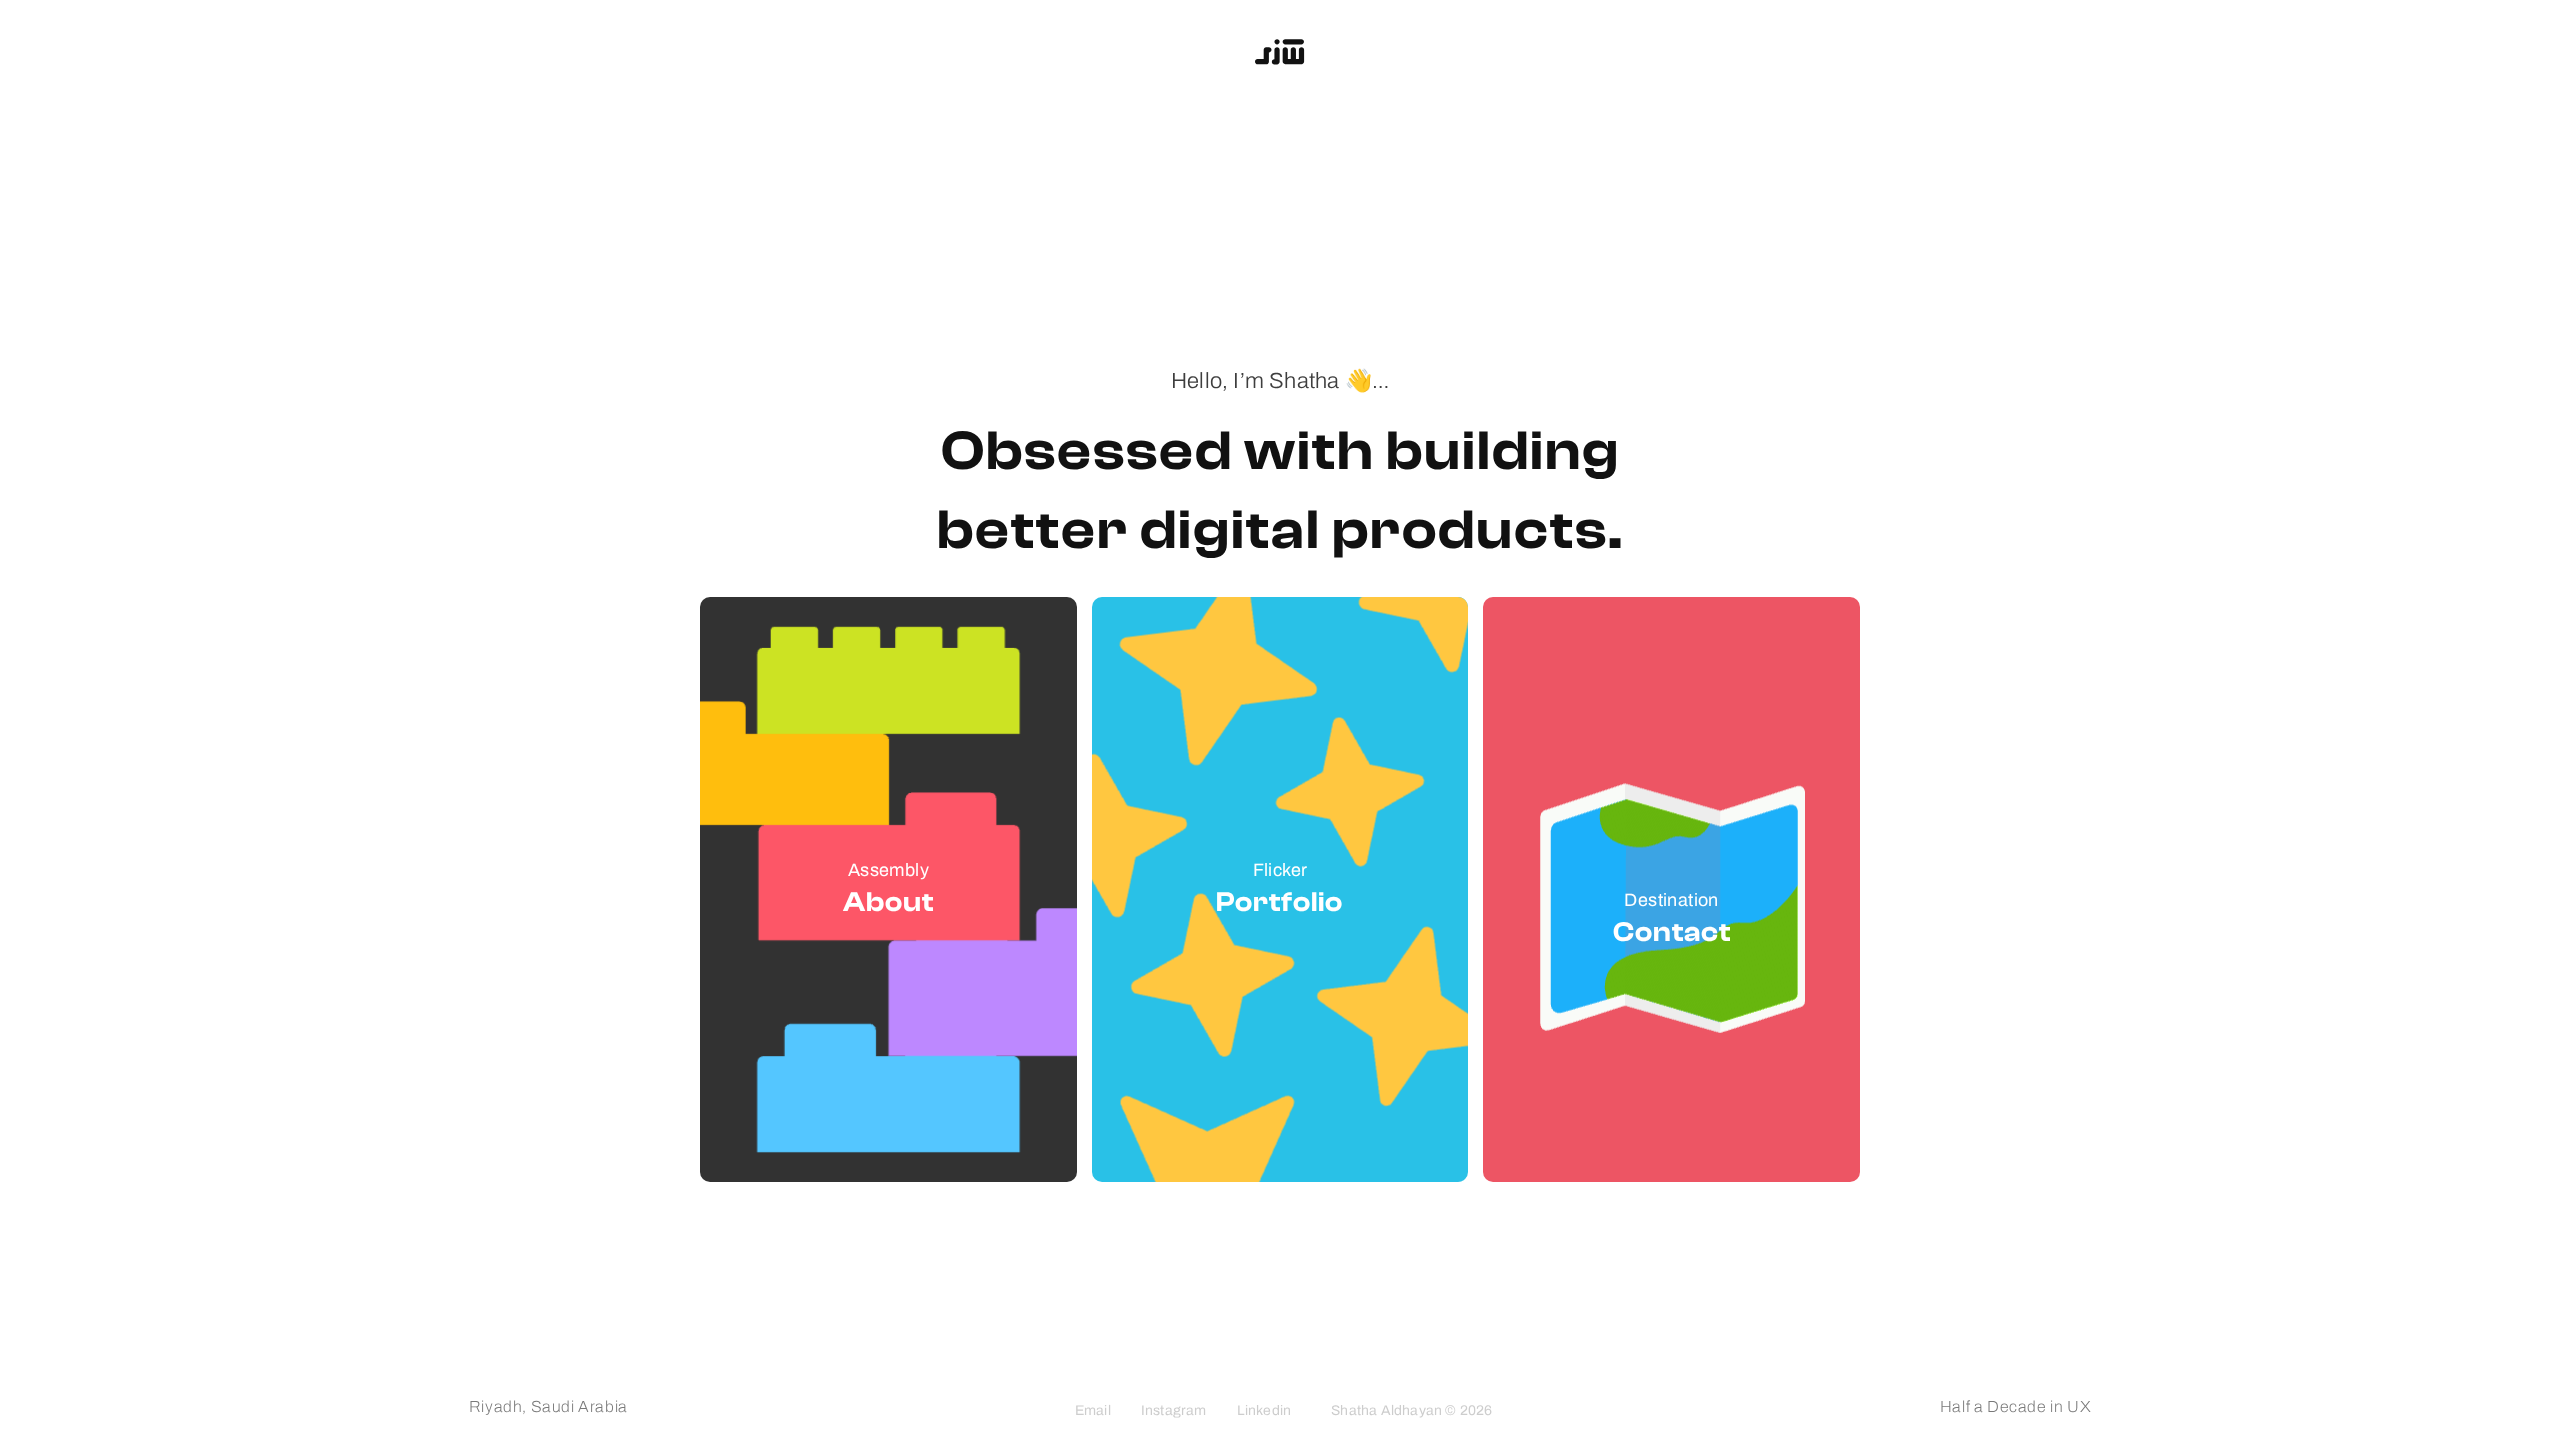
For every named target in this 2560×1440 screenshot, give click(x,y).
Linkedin (1264, 1410)
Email (1093, 1410)
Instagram (1174, 1410)
